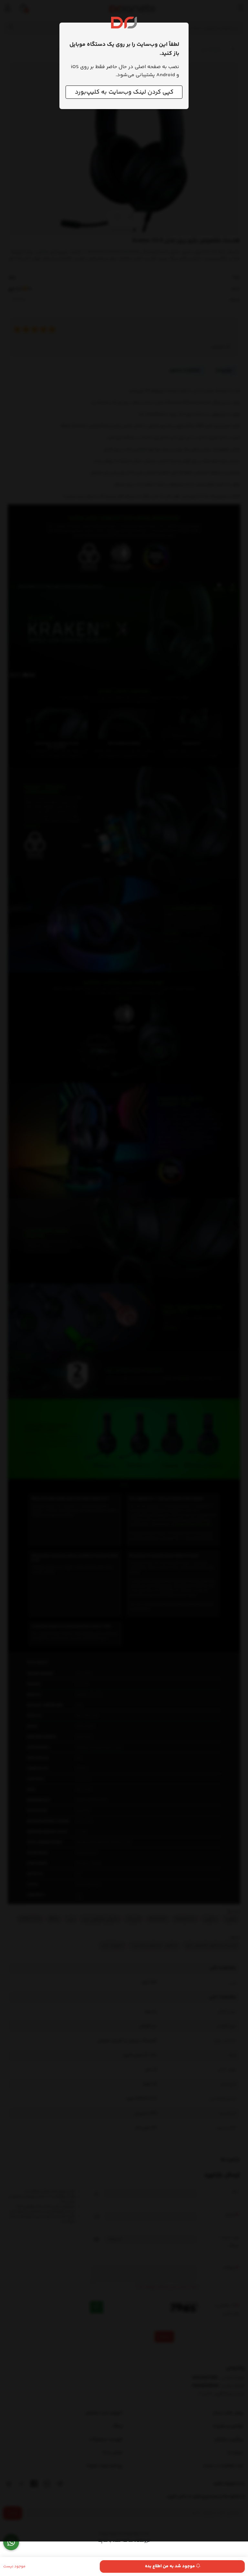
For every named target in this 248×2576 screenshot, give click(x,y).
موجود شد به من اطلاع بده (170, 2566)
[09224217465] (11, 2542)
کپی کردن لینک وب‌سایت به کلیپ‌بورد (124, 92)
